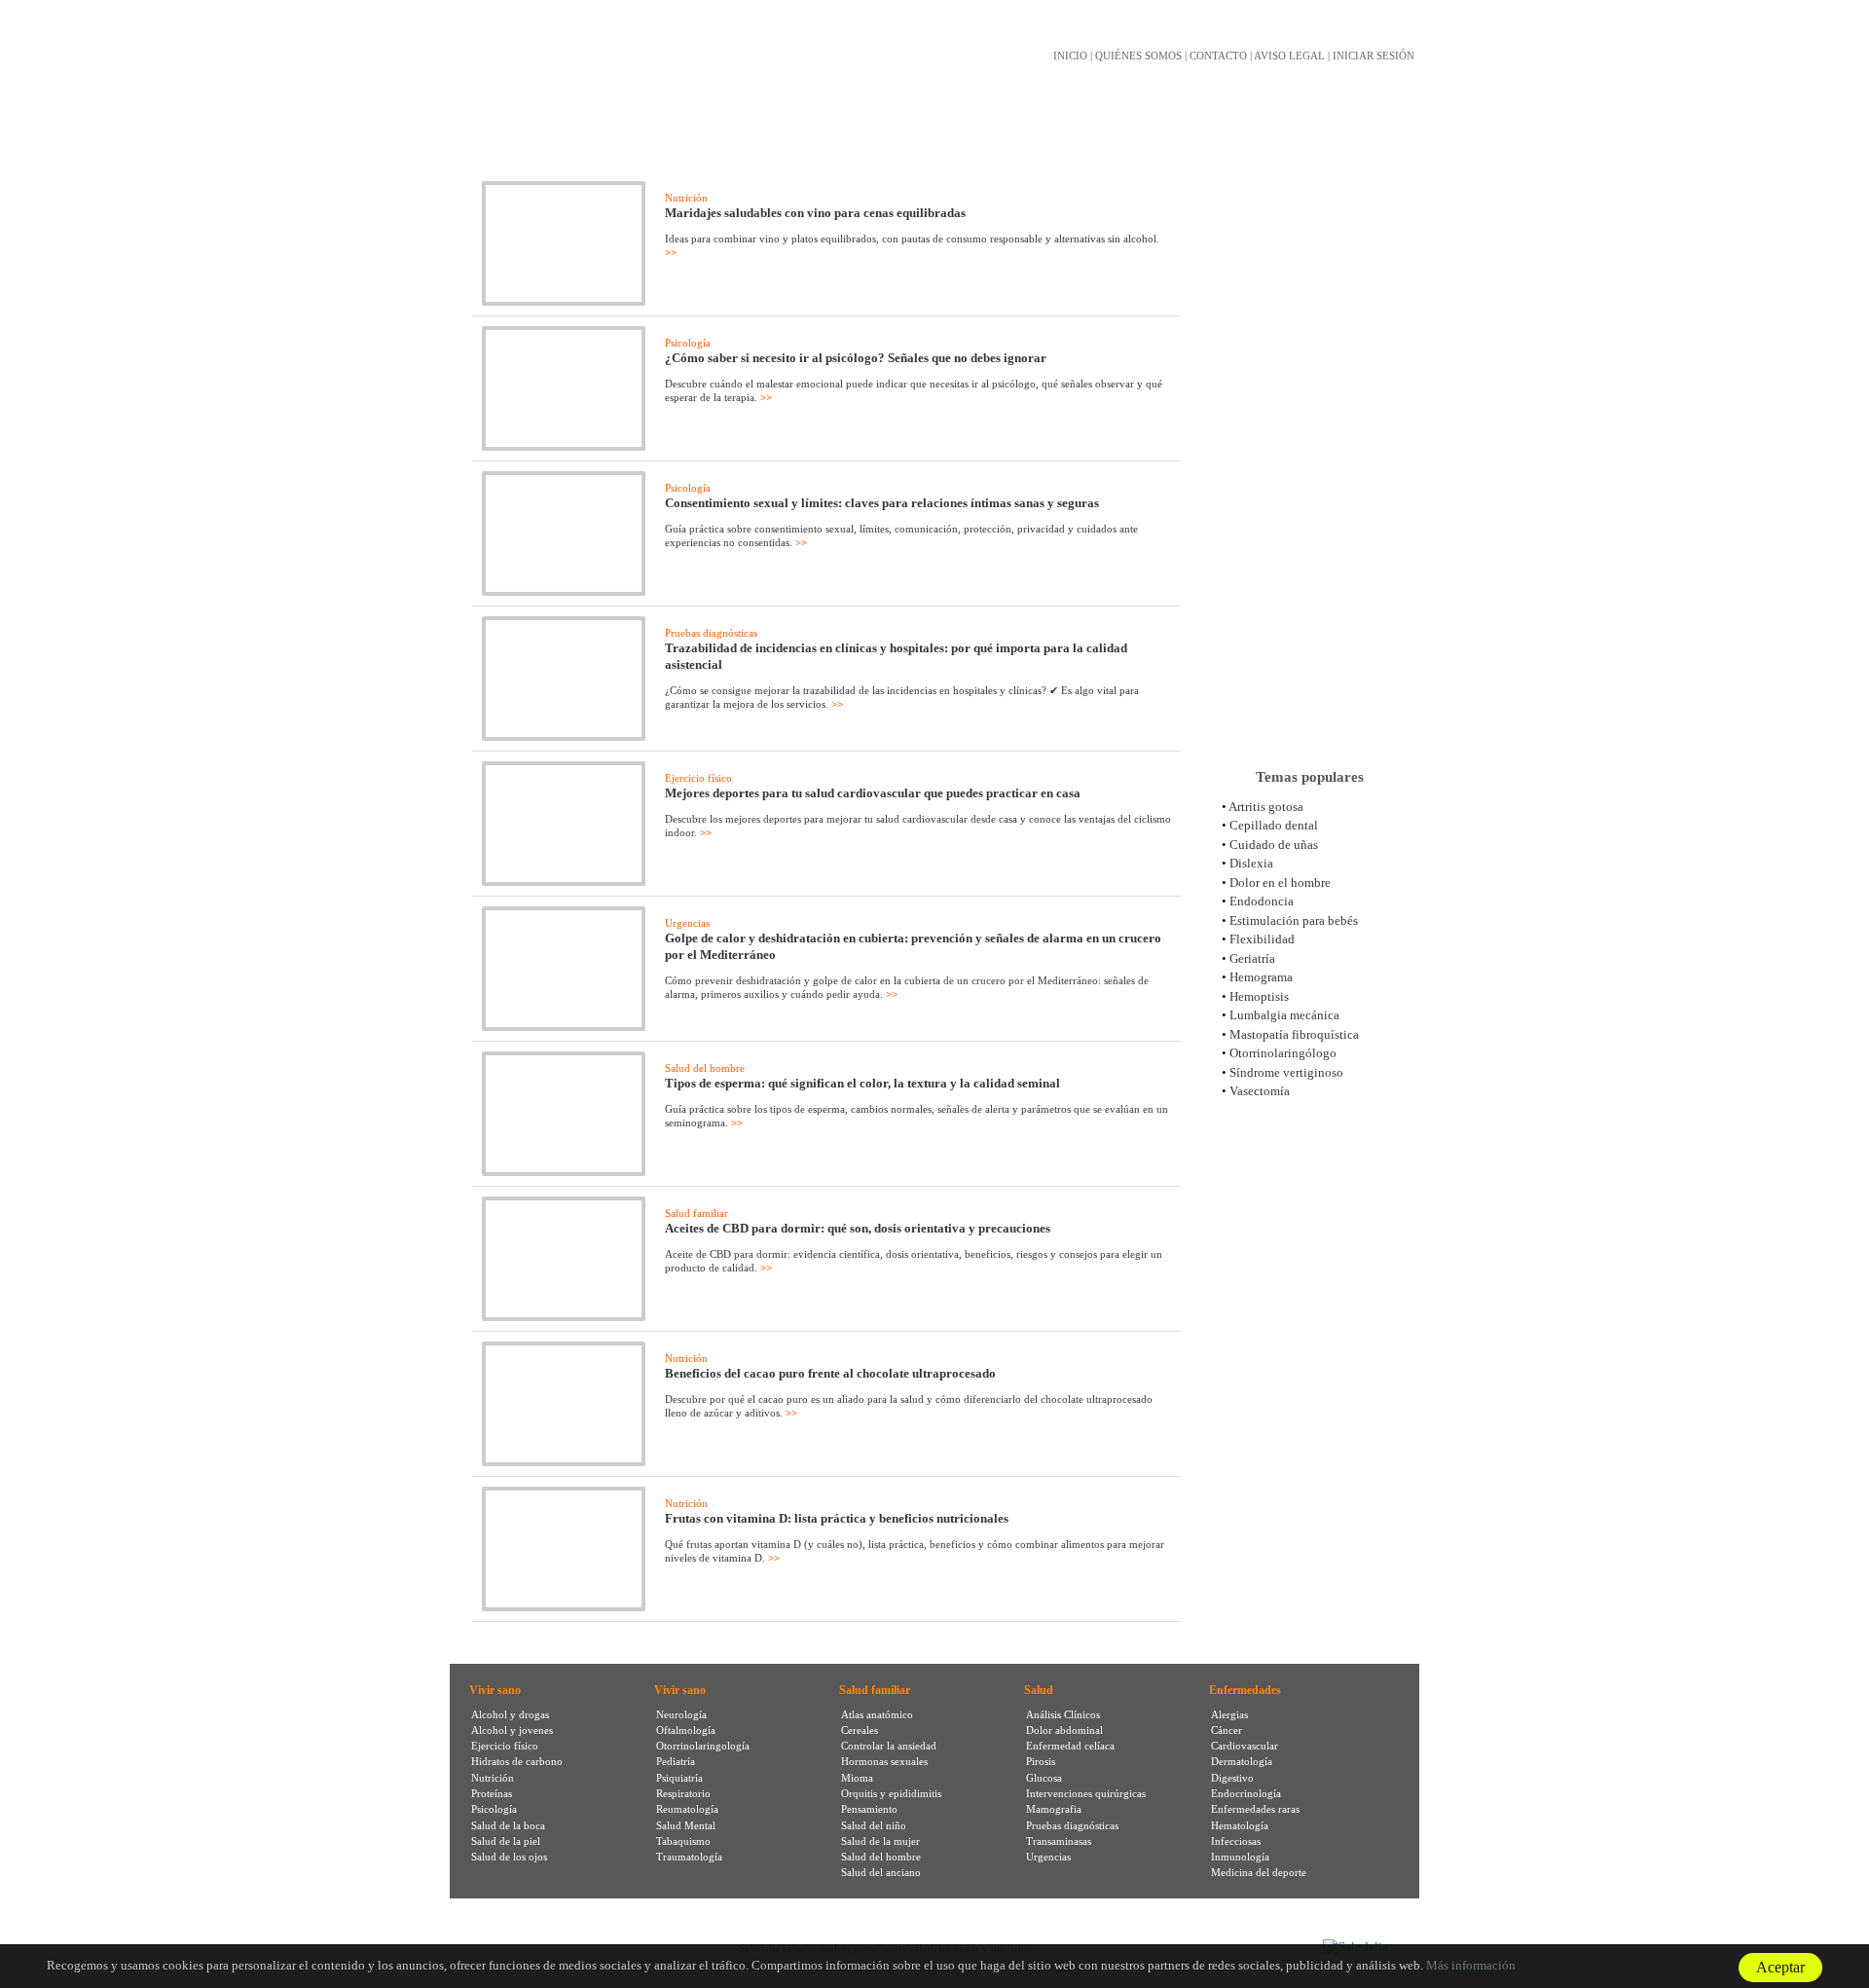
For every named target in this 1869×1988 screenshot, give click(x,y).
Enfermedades (1245, 1690)
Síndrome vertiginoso (1286, 1072)
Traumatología (689, 1857)
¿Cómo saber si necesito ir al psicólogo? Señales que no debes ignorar (856, 358)
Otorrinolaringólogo (1283, 1053)
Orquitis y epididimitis (891, 1793)
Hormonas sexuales (884, 1761)
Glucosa (1044, 1778)
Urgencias (687, 923)
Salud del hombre (705, 1068)
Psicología (688, 343)
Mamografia (1054, 1809)
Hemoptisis (1259, 996)
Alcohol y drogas (510, 1714)
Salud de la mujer (880, 1841)
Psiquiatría (679, 1778)
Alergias (1229, 1714)
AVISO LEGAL (1289, 55)
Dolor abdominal (1064, 1730)
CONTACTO (1218, 55)
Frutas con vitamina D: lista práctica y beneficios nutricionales (837, 1518)
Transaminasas (1059, 1841)
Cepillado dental (1274, 825)
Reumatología (687, 1809)
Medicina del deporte (1259, 1872)
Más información (1471, 1965)
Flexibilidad (1262, 939)
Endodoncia (1262, 901)
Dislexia (1251, 863)
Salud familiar (696, 1213)
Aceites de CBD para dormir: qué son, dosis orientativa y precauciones (858, 1228)
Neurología (681, 1714)
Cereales (860, 1730)
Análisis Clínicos (1063, 1714)
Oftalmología (686, 1730)
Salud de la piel (506, 1841)
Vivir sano (495, 1690)
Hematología (1240, 1825)
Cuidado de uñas (1274, 845)
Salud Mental (686, 1825)
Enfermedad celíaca (1070, 1746)
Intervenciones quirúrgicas (1086, 1793)
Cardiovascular (1245, 1746)
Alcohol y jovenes (512, 1730)
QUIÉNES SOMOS (1138, 55)
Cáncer (1227, 1730)
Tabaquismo (683, 1841)
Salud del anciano (881, 1872)
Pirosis (1041, 1761)
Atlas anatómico (877, 1714)
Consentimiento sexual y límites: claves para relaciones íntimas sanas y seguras (882, 503)
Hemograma (1261, 977)
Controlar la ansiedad (889, 1746)
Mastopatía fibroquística (1294, 1034)
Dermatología (1242, 1761)
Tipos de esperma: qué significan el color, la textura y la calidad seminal (862, 1083)
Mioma (857, 1778)
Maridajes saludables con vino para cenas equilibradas (815, 213)
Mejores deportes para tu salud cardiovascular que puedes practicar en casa (873, 793)
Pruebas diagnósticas (711, 633)
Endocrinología (1246, 1793)
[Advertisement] (1309, 447)
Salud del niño (874, 1825)
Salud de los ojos (509, 1857)
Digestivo (1232, 1778)
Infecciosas (1236, 1841)
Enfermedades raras (1255, 1809)
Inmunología (1240, 1857)
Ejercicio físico (698, 778)
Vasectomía (1260, 1091)
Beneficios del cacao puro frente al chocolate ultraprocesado (830, 1373)
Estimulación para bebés (1294, 920)
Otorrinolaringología (703, 1746)
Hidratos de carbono (517, 1761)
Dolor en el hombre (1280, 883)
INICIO (1070, 55)
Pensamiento (869, 1809)
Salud (1039, 1690)
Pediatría (676, 1761)
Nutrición (686, 198)
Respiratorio (683, 1793)
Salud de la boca (508, 1825)
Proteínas (492, 1793)
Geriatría (1252, 958)
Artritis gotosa (1266, 807)
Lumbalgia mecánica (1284, 1015)
